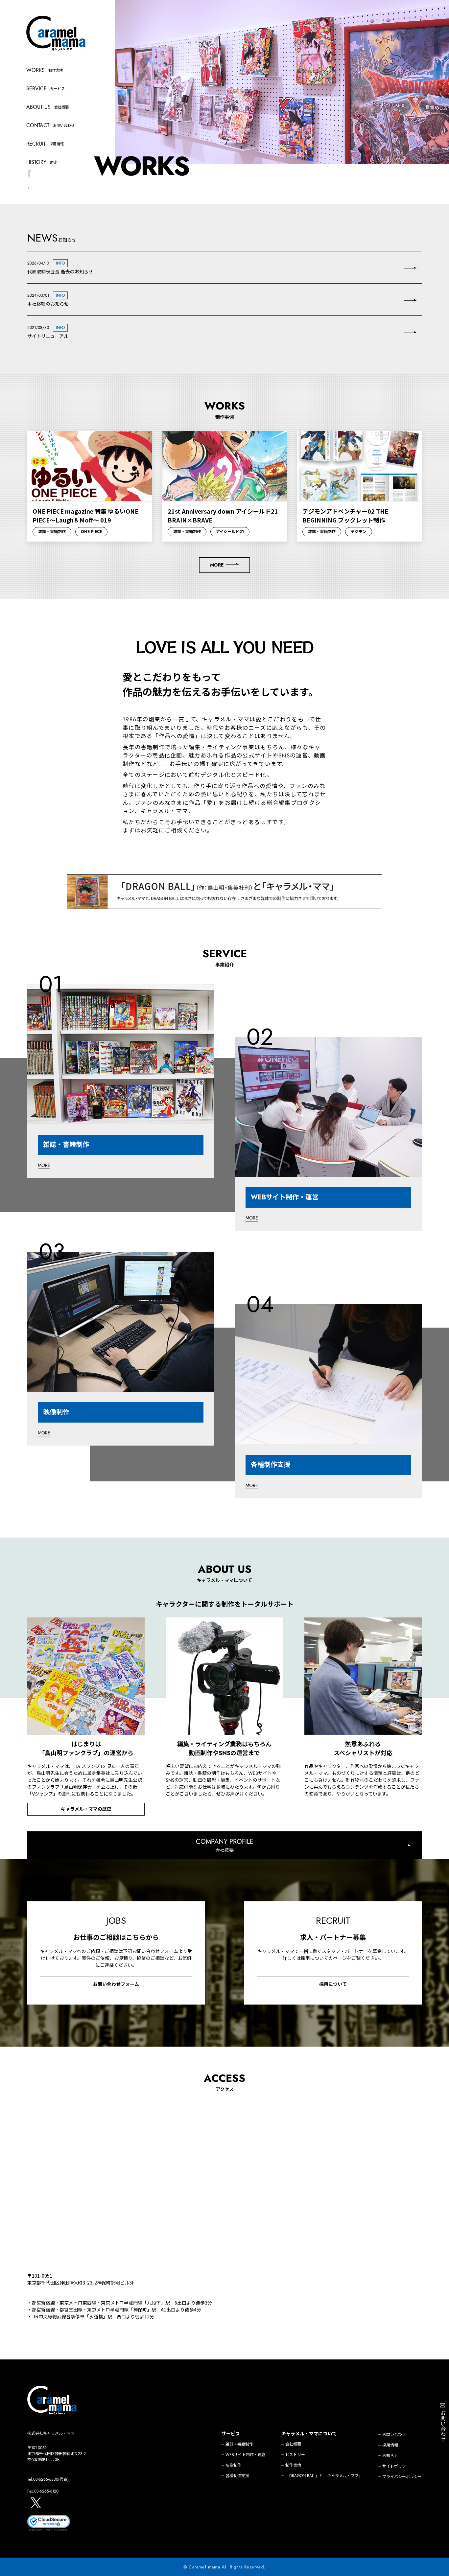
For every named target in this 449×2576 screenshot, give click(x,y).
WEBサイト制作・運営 (246, 2455)
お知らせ (390, 2456)
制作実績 (293, 2465)
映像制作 (233, 2465)
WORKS (225, 406)
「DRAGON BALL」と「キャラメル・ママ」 (324, 2476)
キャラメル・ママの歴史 (86, 1809)
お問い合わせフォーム (116, 1984)
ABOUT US (225, 1569)
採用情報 (390, 2445)
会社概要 (293, 2444)
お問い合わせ (394, 2435)
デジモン (359, 532)
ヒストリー (295, 2455)
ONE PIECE (91, 532)
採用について (333, 1984)
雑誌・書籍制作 (52, 532)
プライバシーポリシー (402, 2477)
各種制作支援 (237, 2476)
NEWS (43, 238)
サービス (231, 2434)
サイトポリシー (396, 2466)
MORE (217, 565)
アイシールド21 (230, 532)
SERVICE (225, 954)
